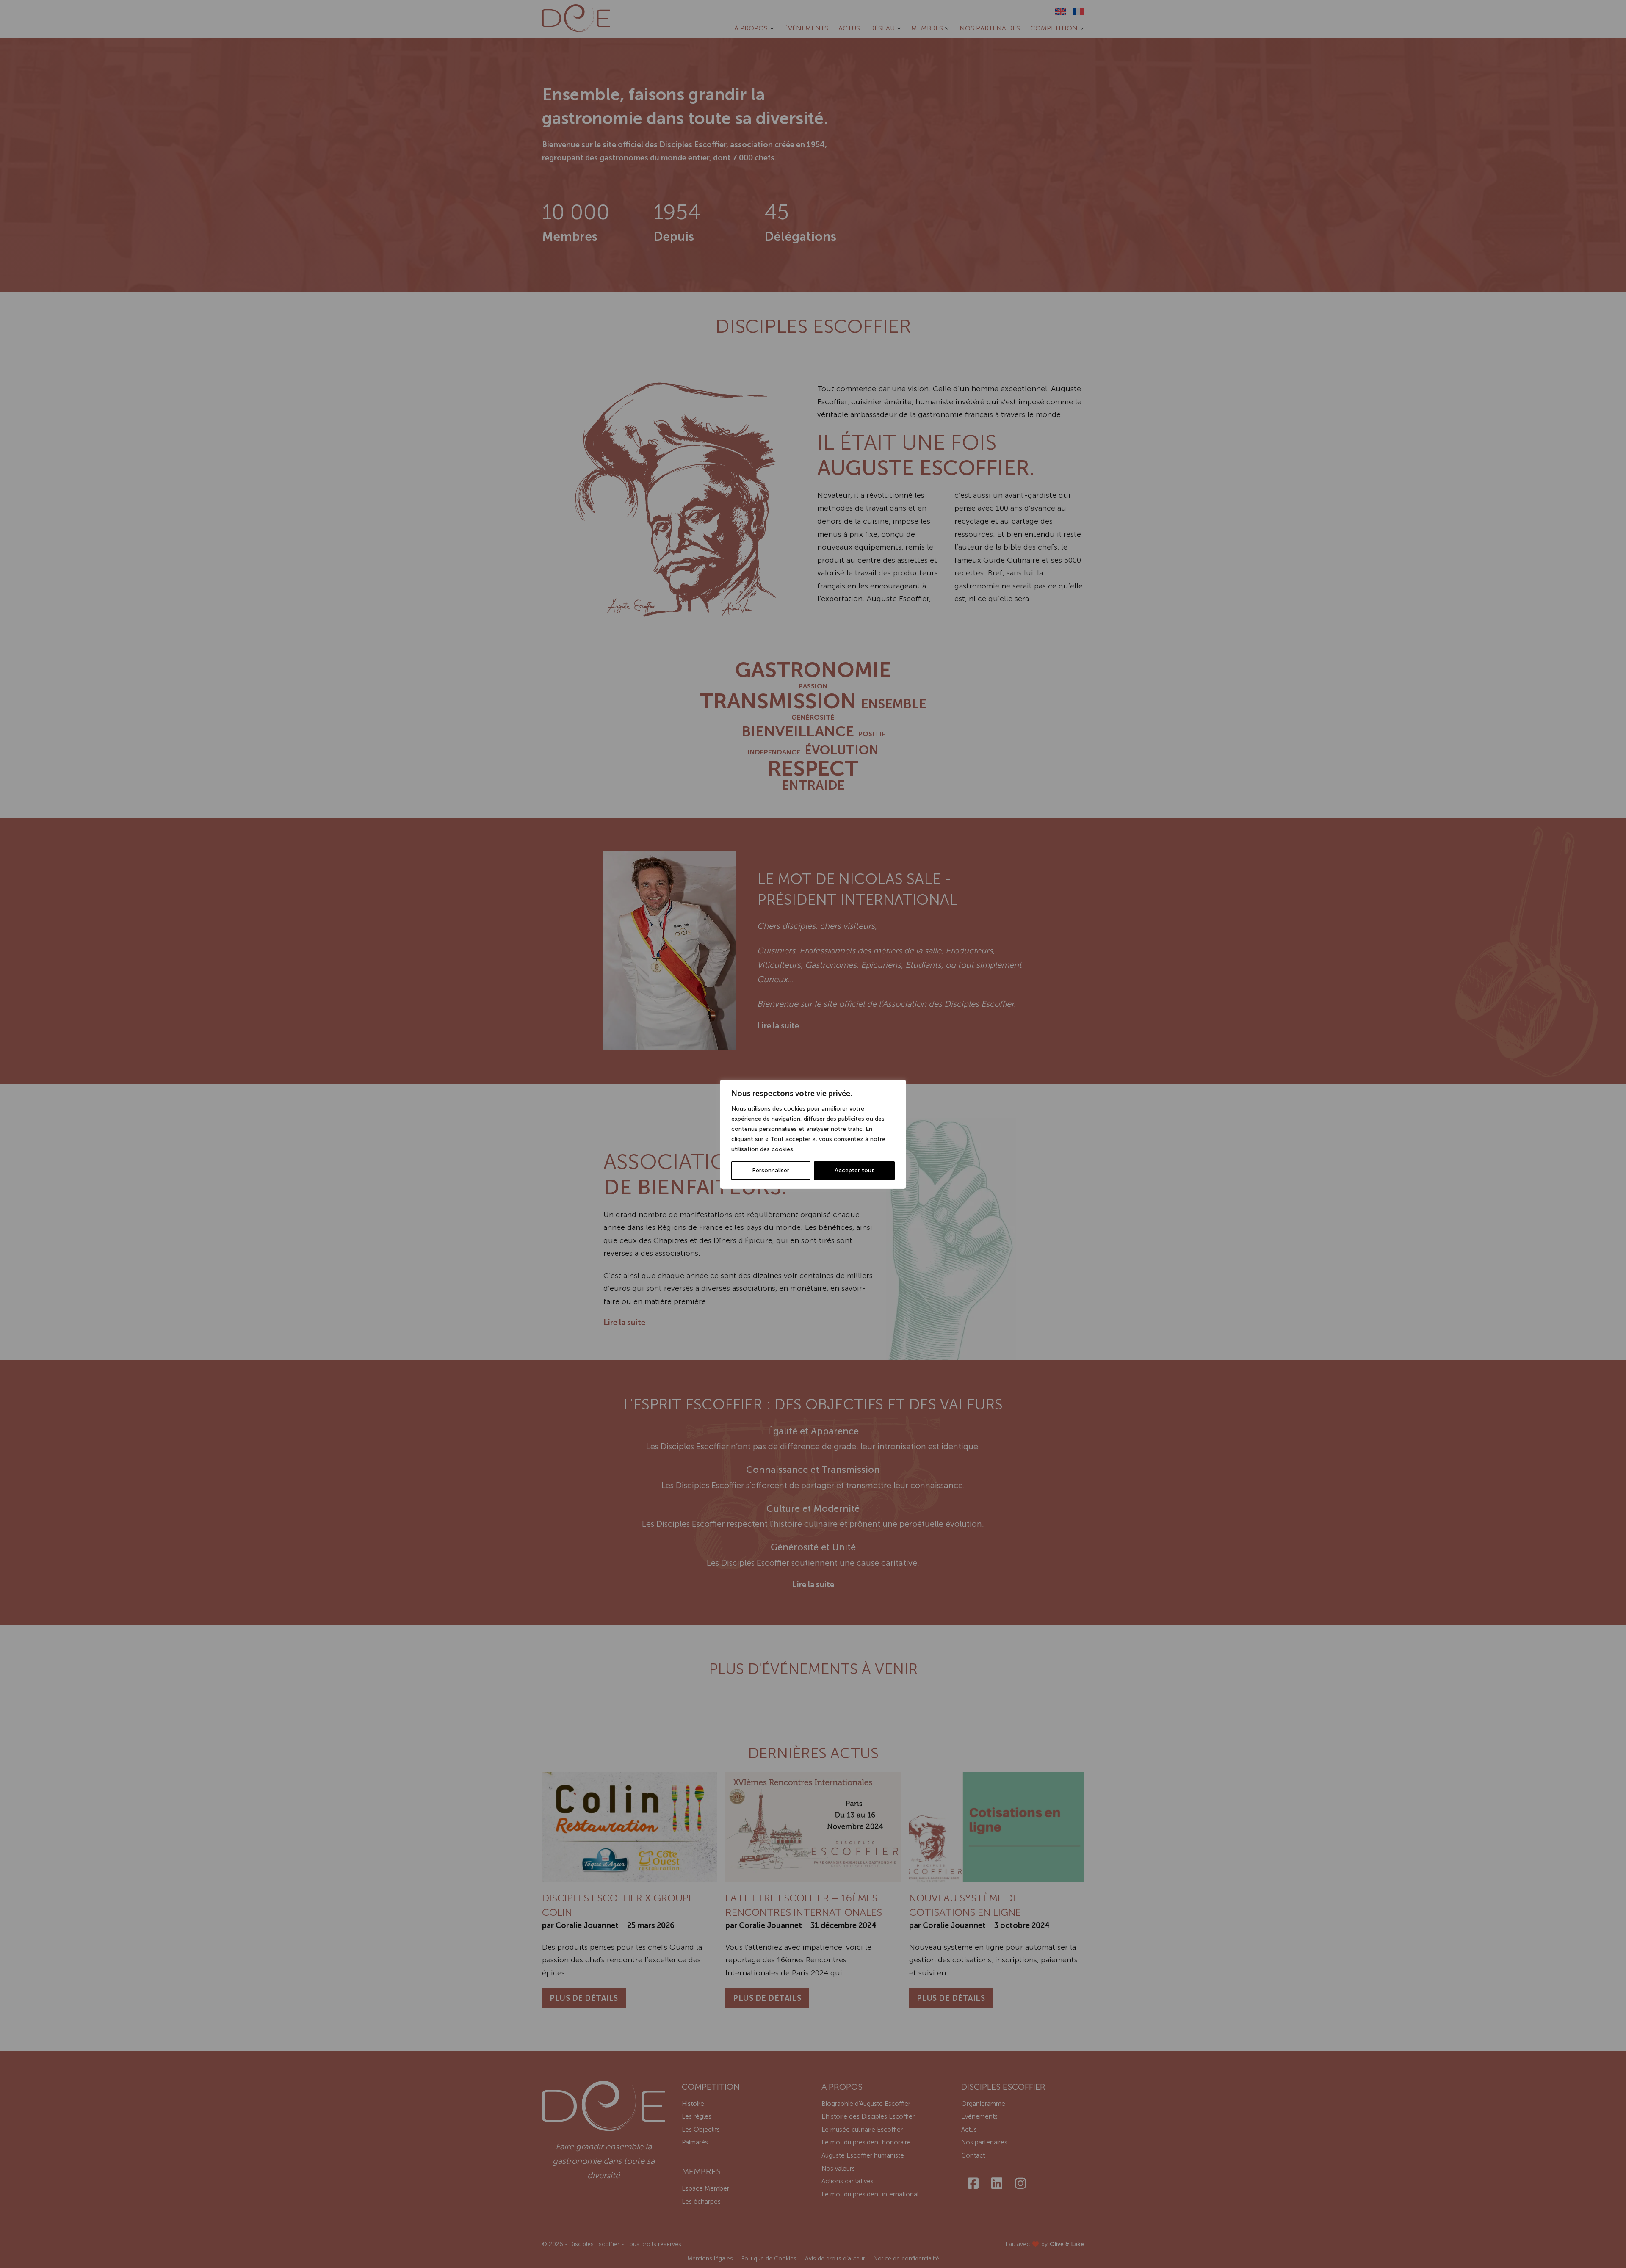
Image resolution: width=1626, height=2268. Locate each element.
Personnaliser (771, 1170)
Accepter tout (854, 1170)
